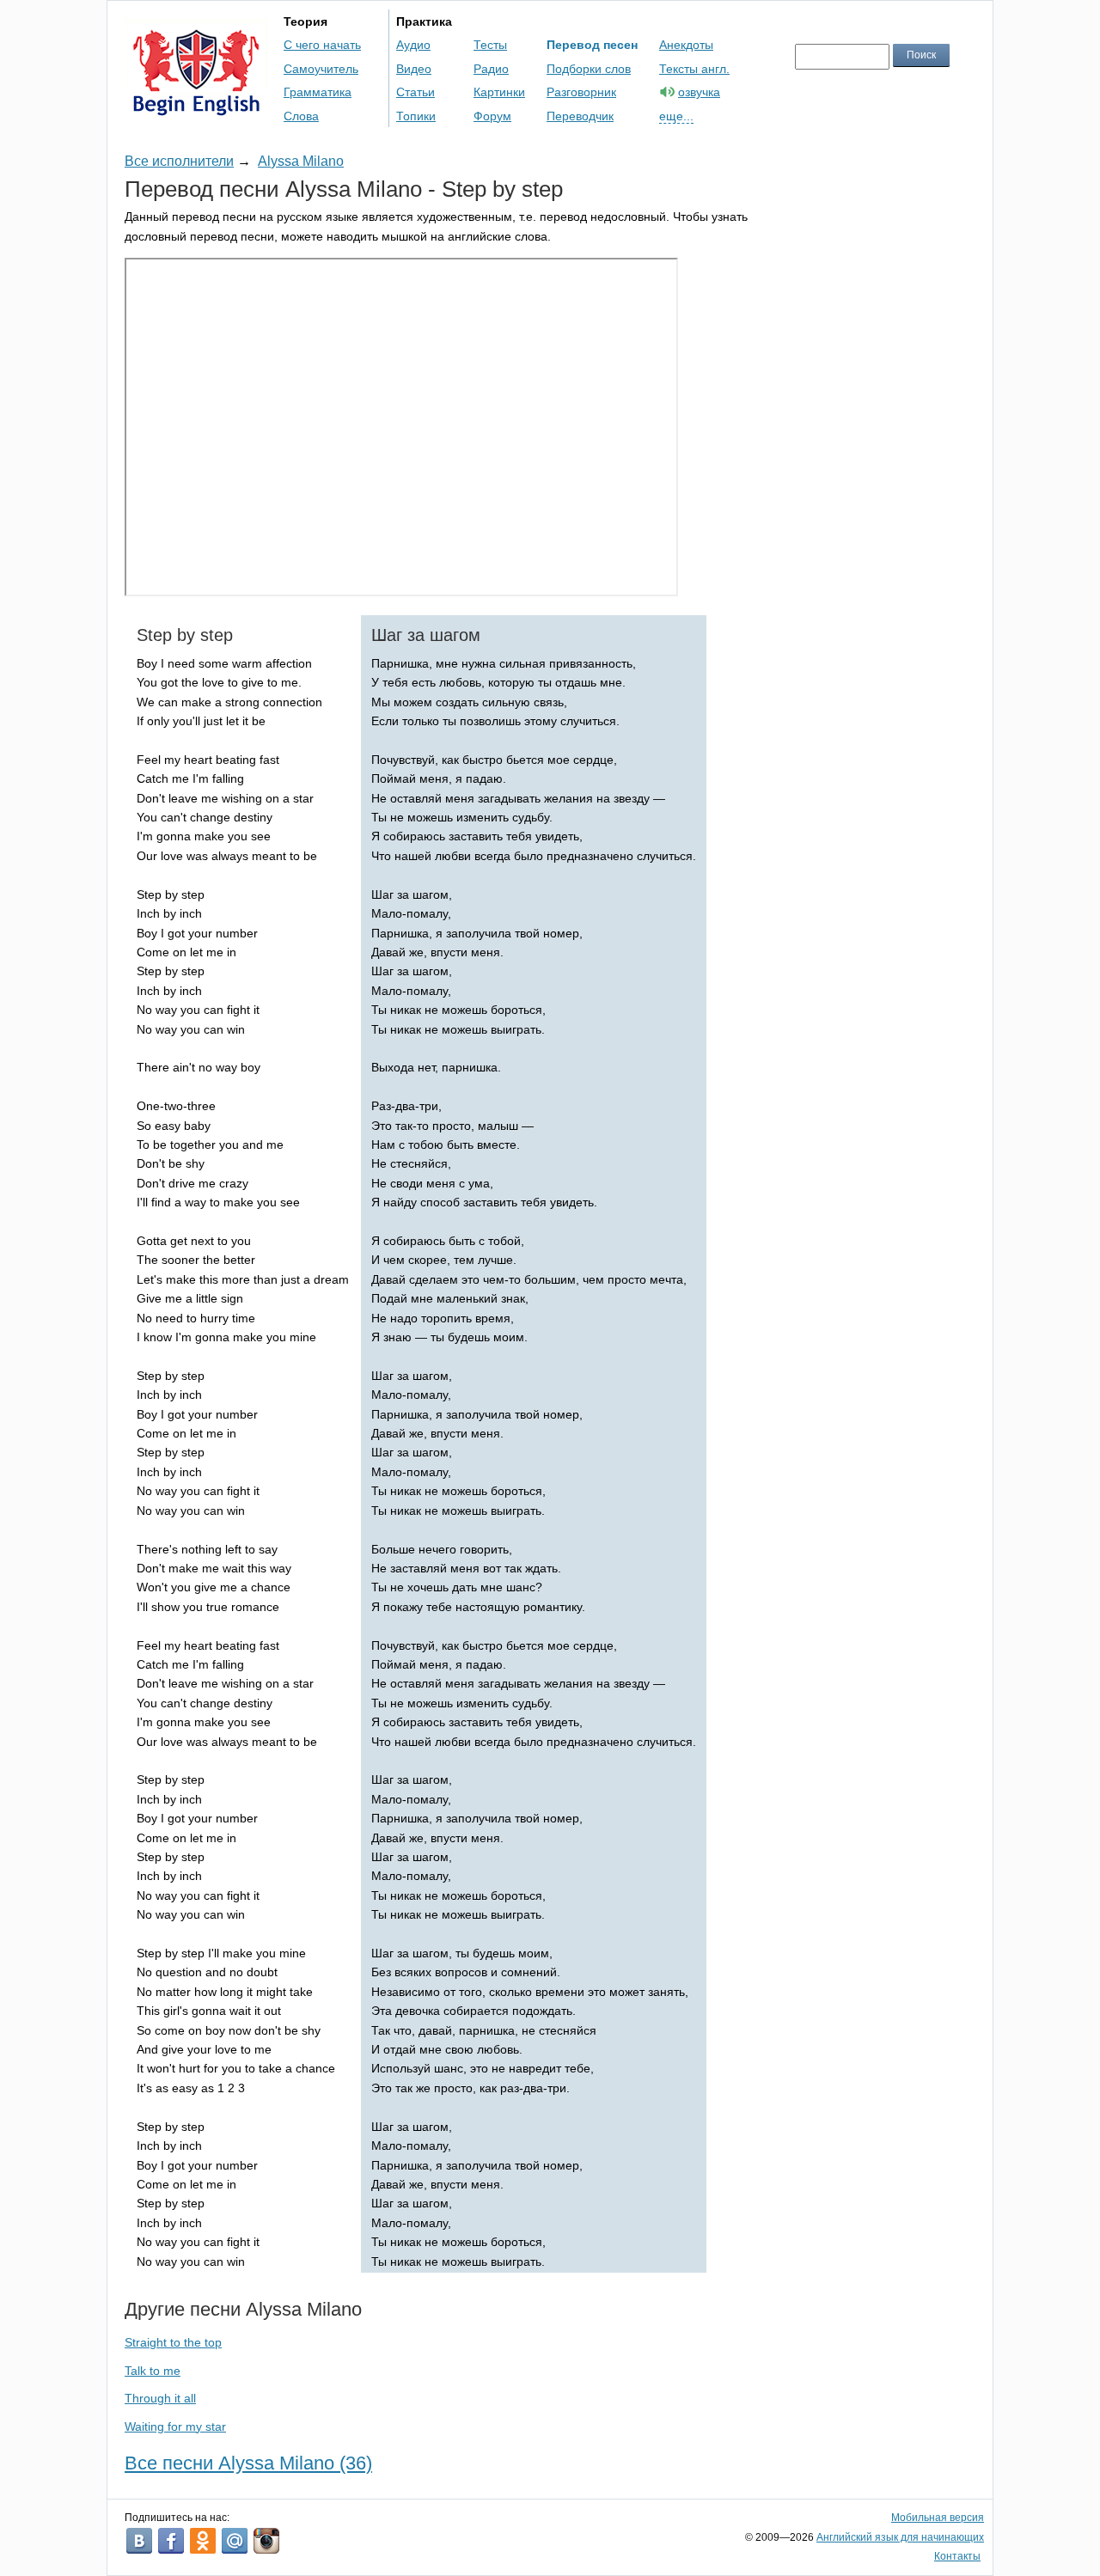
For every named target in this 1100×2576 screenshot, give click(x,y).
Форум (492, 116)
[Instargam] (266, 2541)
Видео (414, 69)
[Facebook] (171, 2541)
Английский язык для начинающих (900, 2537)
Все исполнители (179, 161)
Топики (416, 116)
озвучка (699, 92)
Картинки (499, 92)
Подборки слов (589, 69)
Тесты (490, 45)
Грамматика (318, 92)
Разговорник (581, 92)
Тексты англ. (694, 69)
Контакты (957, 2556)
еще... (676, 116)
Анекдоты (686, 45)
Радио (491, 69)
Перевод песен (592, 45)
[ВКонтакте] (139, 2541)
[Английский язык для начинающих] (196, 108)
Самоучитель (321, 69)
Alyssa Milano (301, 161)
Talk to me (153, 2371)
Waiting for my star (175, 2426)
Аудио (413, 45)
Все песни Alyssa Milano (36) (248, 2463)
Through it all (160, 2398)
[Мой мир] (235, 2541)
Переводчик (580, 116)
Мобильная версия (938, 2518)
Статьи (416, 92)
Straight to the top (173, 2342)
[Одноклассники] (203, 2541)
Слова (301, 116)
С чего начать (322, 45)
